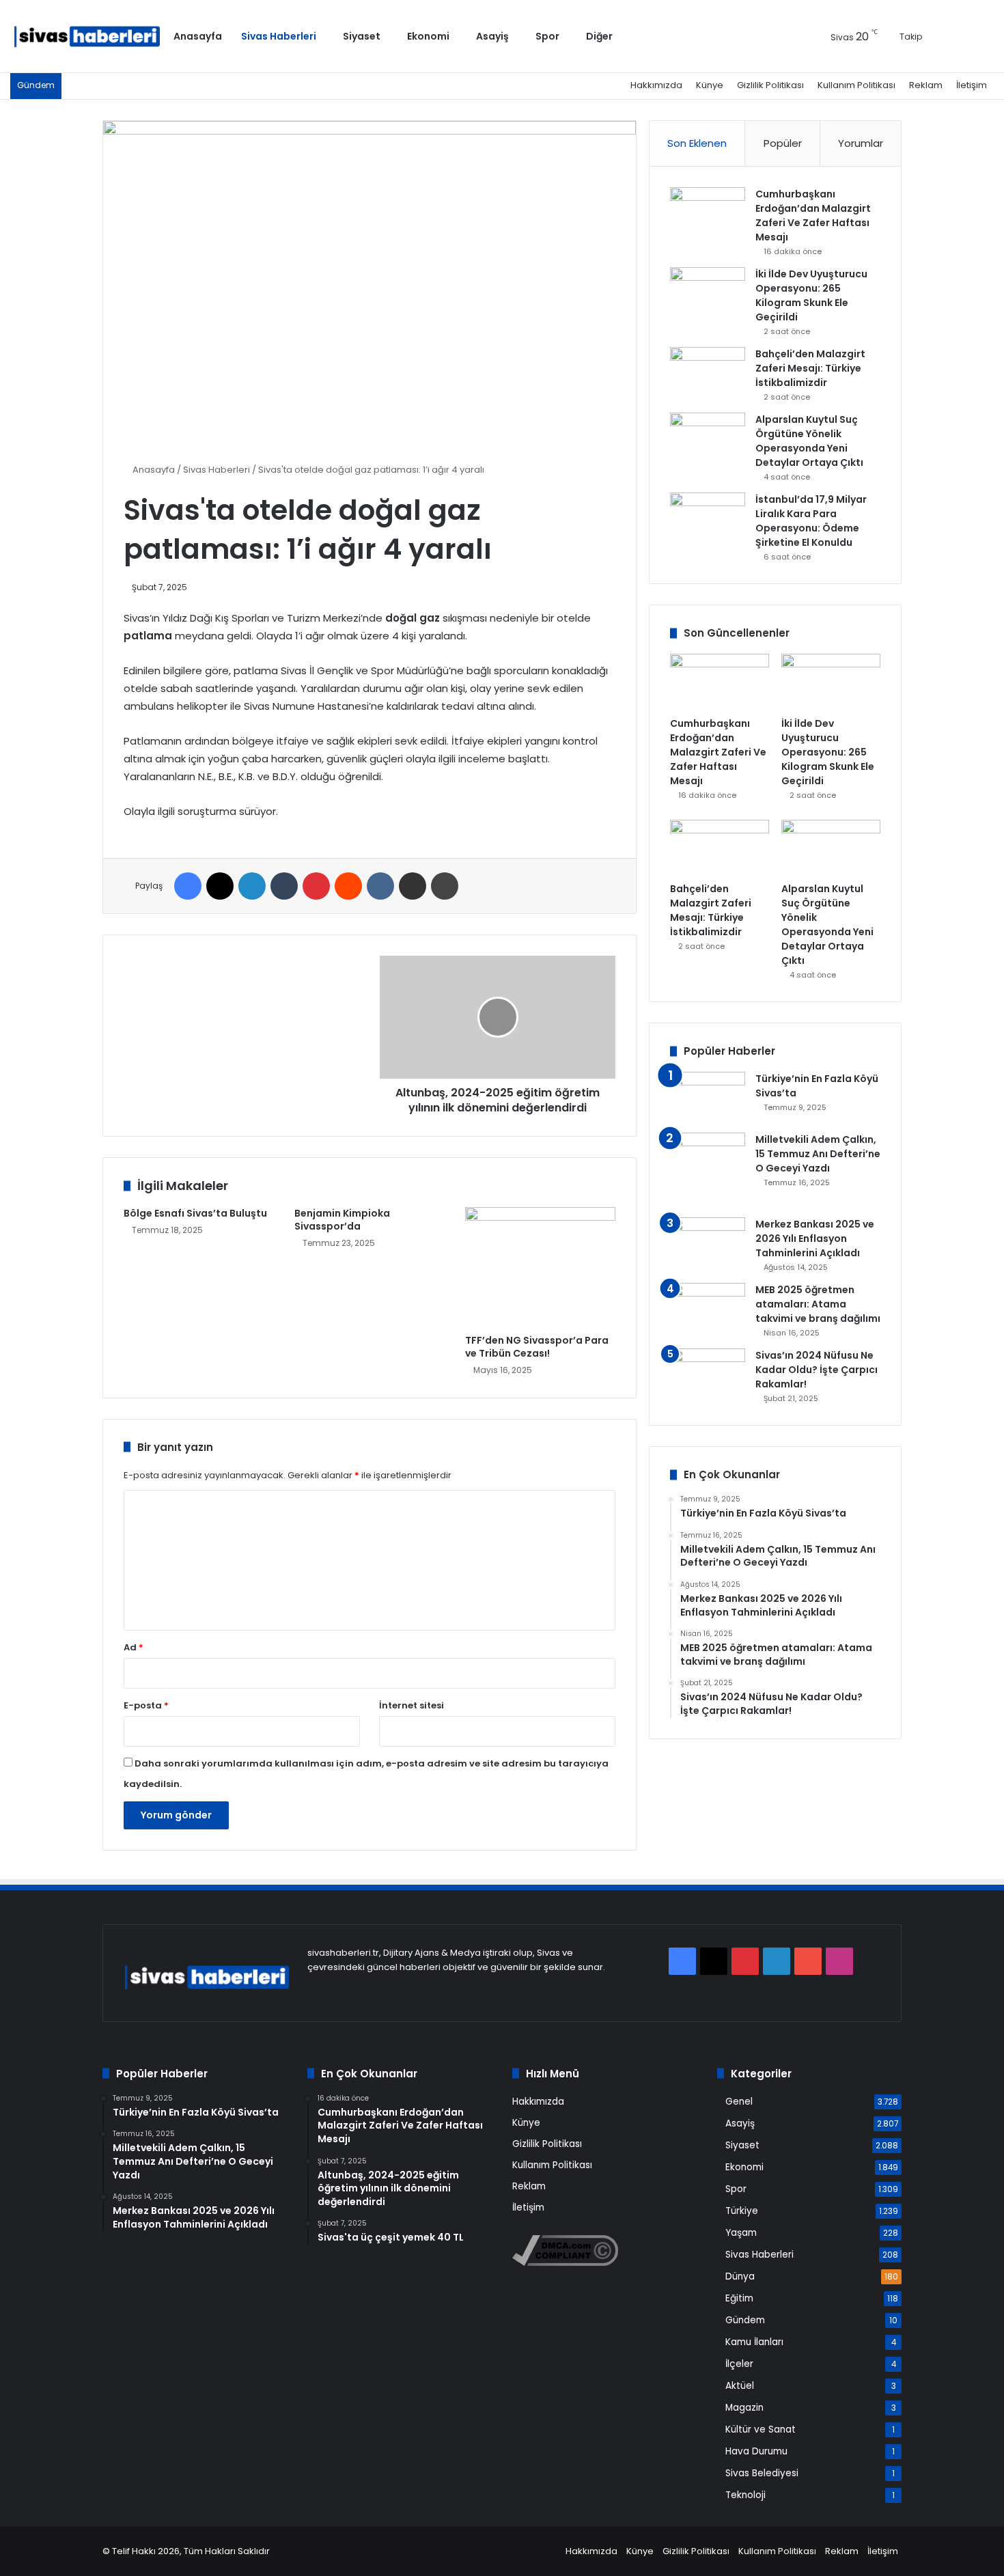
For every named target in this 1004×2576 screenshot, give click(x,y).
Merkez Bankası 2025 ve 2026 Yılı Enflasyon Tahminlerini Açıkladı (815, 1238)
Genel (739, 2102)
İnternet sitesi (412, 1705)
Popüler (783, 143)
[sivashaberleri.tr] (87, 37)
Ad (134, 1647)
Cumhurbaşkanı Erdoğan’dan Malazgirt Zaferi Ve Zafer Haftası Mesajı (813, 216)
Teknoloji (745, 2495)
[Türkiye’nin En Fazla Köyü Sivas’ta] (708, 1097)
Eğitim (739, 2298)
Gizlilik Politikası (770, 85)
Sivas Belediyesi (762, 2473)
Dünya (740, 2276)
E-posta (146, 1705)
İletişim (972, 85)
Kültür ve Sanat (761, 2429)
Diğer (599, 36)
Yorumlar (861, 143)
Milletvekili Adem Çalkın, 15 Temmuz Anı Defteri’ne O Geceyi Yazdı (818, 1154)
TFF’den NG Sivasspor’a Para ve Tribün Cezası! (537, 1347)
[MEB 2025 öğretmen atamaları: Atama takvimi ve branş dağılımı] (708, 1308)
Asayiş (492, 36)
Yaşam (741, 2233)
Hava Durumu (756, 2451)
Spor (547, 36)
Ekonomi (428, 36)
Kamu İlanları (754, 2342)
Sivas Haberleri (279, 36)
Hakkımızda (656, 85)
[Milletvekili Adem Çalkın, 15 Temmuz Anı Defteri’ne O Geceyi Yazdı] (708, 1170)
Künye (710, 85)
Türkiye (742, 2211)
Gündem (745, 2320)
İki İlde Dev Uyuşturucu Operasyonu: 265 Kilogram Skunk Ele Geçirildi (811, 295)
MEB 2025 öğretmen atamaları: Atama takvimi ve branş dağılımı (818, 1304)
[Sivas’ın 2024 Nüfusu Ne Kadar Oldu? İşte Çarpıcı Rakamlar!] (708, 1374)
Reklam (926, 85)
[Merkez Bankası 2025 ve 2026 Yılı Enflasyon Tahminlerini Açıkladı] (708, 1243)
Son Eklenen (697, 143)
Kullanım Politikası (856, 85)
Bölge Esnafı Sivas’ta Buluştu (195, 1213)
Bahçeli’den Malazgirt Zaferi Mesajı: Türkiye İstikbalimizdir (810, 368)
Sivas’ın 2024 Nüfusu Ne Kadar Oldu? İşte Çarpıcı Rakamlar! (817, 1370)
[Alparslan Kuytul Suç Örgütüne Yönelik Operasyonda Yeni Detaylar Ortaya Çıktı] (708, 438)
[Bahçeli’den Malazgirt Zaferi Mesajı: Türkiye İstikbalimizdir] (708, 373)
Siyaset (362, 36)
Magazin (744, 2408)
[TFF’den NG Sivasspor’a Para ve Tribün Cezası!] (540, 1267)
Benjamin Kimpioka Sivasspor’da (342, 1220)
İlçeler (739, 2364)
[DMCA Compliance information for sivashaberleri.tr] (565, 2263)
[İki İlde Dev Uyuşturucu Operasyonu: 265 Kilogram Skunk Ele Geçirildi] (708, 293)
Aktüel (740, 2386)
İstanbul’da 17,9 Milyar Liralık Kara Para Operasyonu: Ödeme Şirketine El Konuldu (811, 521)
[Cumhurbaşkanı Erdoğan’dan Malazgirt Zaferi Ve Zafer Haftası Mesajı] (708, 213)
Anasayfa (198, 36)
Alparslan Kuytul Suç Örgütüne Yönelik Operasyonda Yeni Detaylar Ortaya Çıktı (809, 441)
